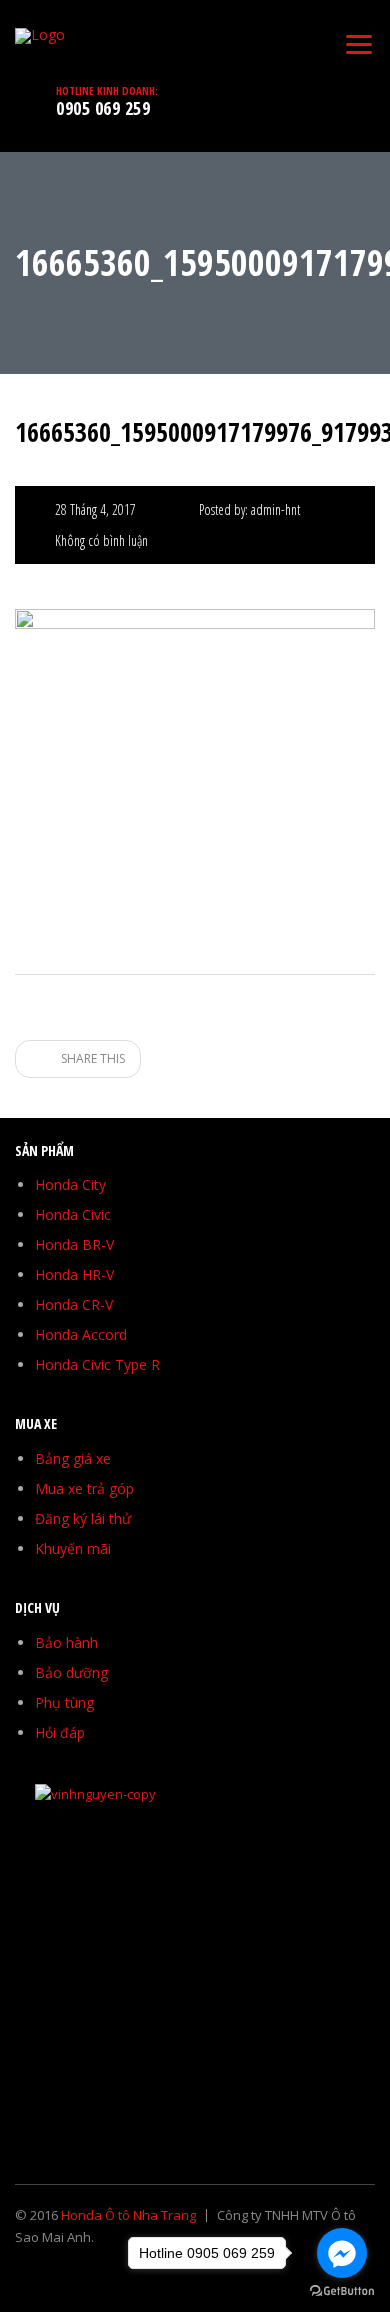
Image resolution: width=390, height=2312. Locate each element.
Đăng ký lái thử (83, 1518)
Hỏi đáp (60, 1732)
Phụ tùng (64, 1702)
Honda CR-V (74, 1304)
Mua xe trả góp (84, 1488)
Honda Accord (81, 1334)
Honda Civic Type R (97, 1364)
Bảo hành (66, 1642)
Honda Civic (73, 1214)
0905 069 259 (103, 108)
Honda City (70, 1184)
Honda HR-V (74, 1274)
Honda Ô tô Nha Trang (128, 2215)
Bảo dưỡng (71, 1672)
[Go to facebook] (342, 2253)
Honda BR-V (74, 1244)
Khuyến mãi (73, 1548)
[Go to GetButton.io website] (342, 2291)
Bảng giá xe (73, 1458)
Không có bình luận (101, 540)
